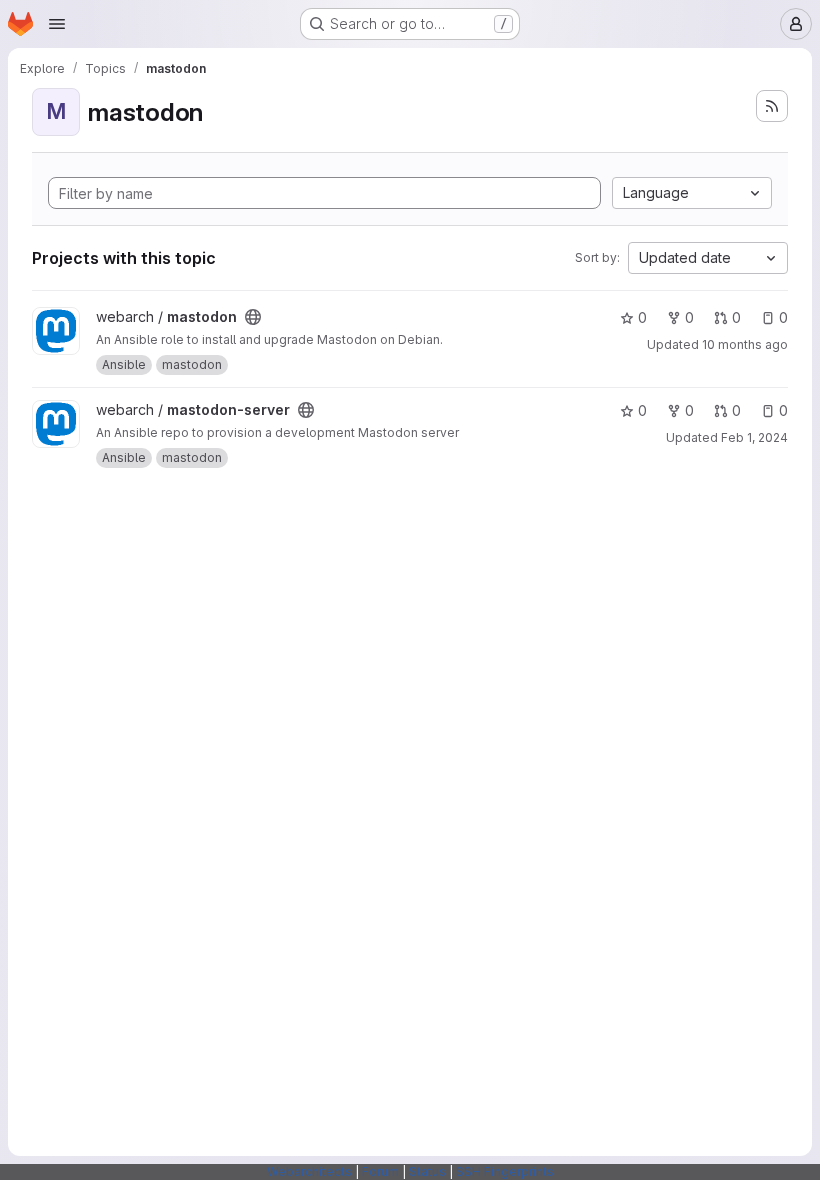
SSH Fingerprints (505, 1171)
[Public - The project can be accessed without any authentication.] (253, 317)
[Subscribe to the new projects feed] (772, 106)
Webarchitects (309, 1171)
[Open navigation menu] (57, 24)
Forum (380, 1171)
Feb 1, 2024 (754, 437)
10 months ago (745, 344)
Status (427, 1171)
